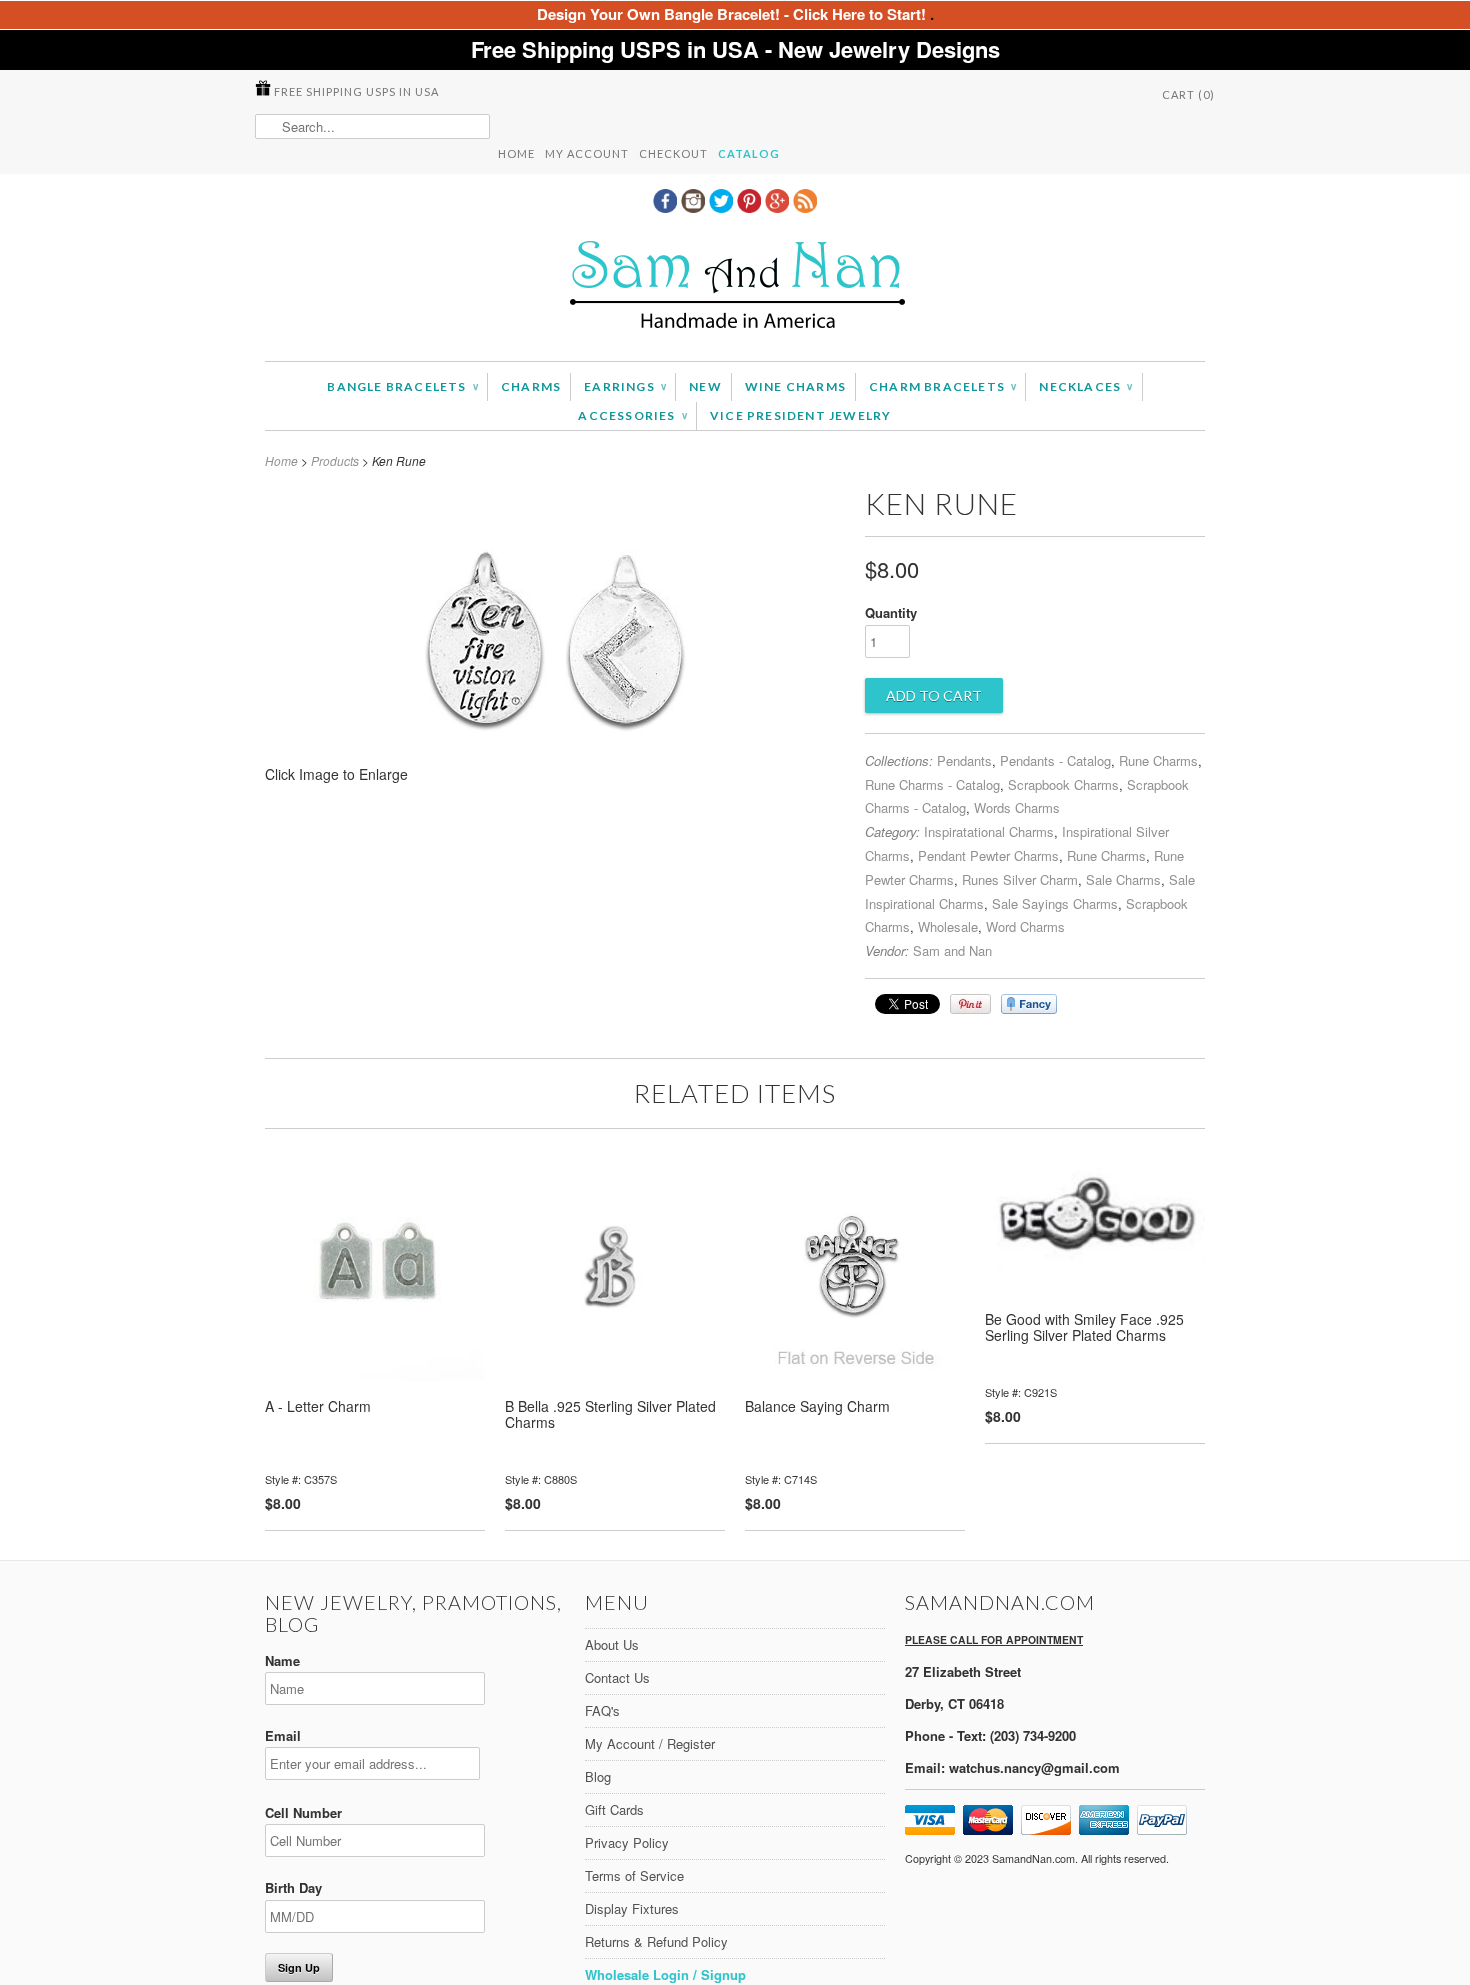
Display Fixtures (632, 1908)
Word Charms (1025, 926)
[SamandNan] (735, 287)
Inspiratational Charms (989, 831)
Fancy (1029, 1004)
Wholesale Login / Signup (665, 1974)
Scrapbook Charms (1063, 784)
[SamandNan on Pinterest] (751, 207)
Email (283, 1735)
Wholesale (948, 926)
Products (335, 460)
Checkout (673, 153)
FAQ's (602, 1710)
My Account (587, 153)
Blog (598, 1776)
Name (282, 1660)
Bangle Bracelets (402, 386)
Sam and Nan (952, 950)
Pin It (970, 1004)
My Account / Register (650, 1743)
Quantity (891, 612)
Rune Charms (1158, 760)
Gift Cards (614, 1809)
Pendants (964, 760)
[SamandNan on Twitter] (723, 207)
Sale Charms (1123, 879)
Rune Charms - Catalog (932, 784)
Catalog (749, 153)
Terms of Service (634, 1875)
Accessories (632, 415)
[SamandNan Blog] (805, 207)
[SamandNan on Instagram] (695, 207)
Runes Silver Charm (1020, 879)
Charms (531, 386)
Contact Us (617, 1677)
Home (516, 153)
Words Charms (1017, 807)
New (705, 386)
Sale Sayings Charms (1055, 903)
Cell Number (303, 1812)
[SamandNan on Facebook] (667, 207)
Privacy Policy (627, 1842)
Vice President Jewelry (800, 415)
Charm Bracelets (942, 386)
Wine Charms (795, 386)
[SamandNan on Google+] (779, 207)
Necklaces (1085, 386)
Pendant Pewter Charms (988, 855)
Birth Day (293, 1887)
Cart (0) (1188, 94)
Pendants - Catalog (1055, 760)
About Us (612, 1644)
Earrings (625, 386)
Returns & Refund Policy (656, 1941)
